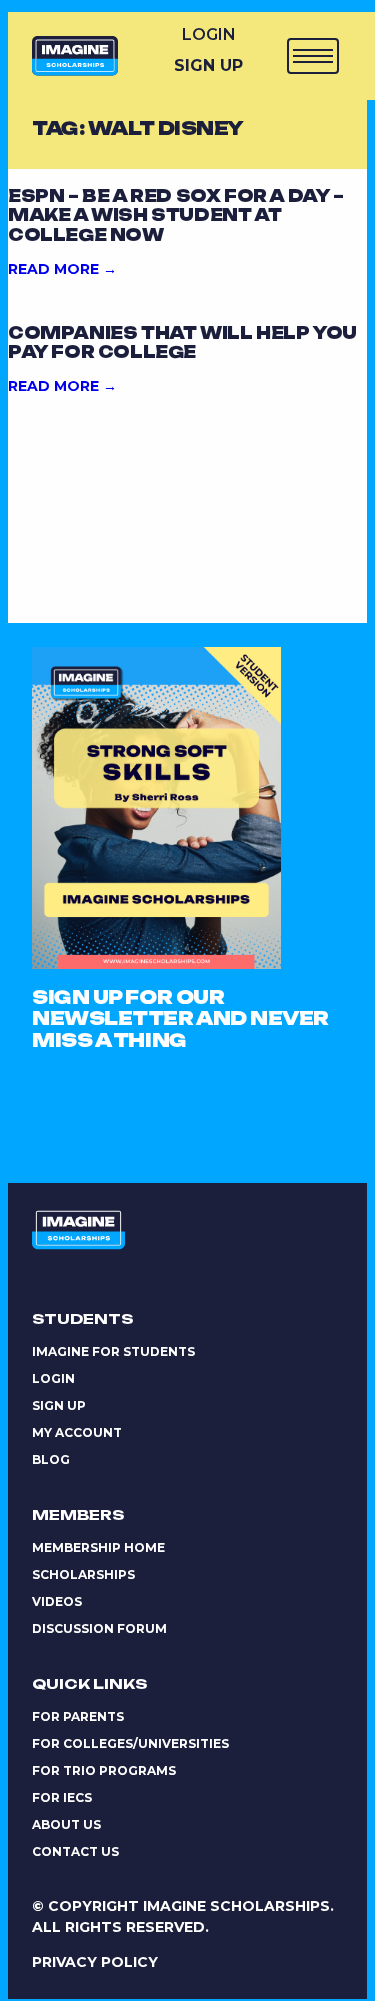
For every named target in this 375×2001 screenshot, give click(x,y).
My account (77, 1432)
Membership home (98, 1547)
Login (209, 34)
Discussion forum (99, 1628)
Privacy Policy (95, 1962)
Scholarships (83, 1574)
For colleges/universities (130, 1743)
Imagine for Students (113, 1351)
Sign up (59, 1405)
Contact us (75, 1851)
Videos (57, 1601)
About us (66, 1824)
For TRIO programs (104, 1770)
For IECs (62, 1797)
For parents (78, 1716)
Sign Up (208, 65)
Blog (51, 1459)
